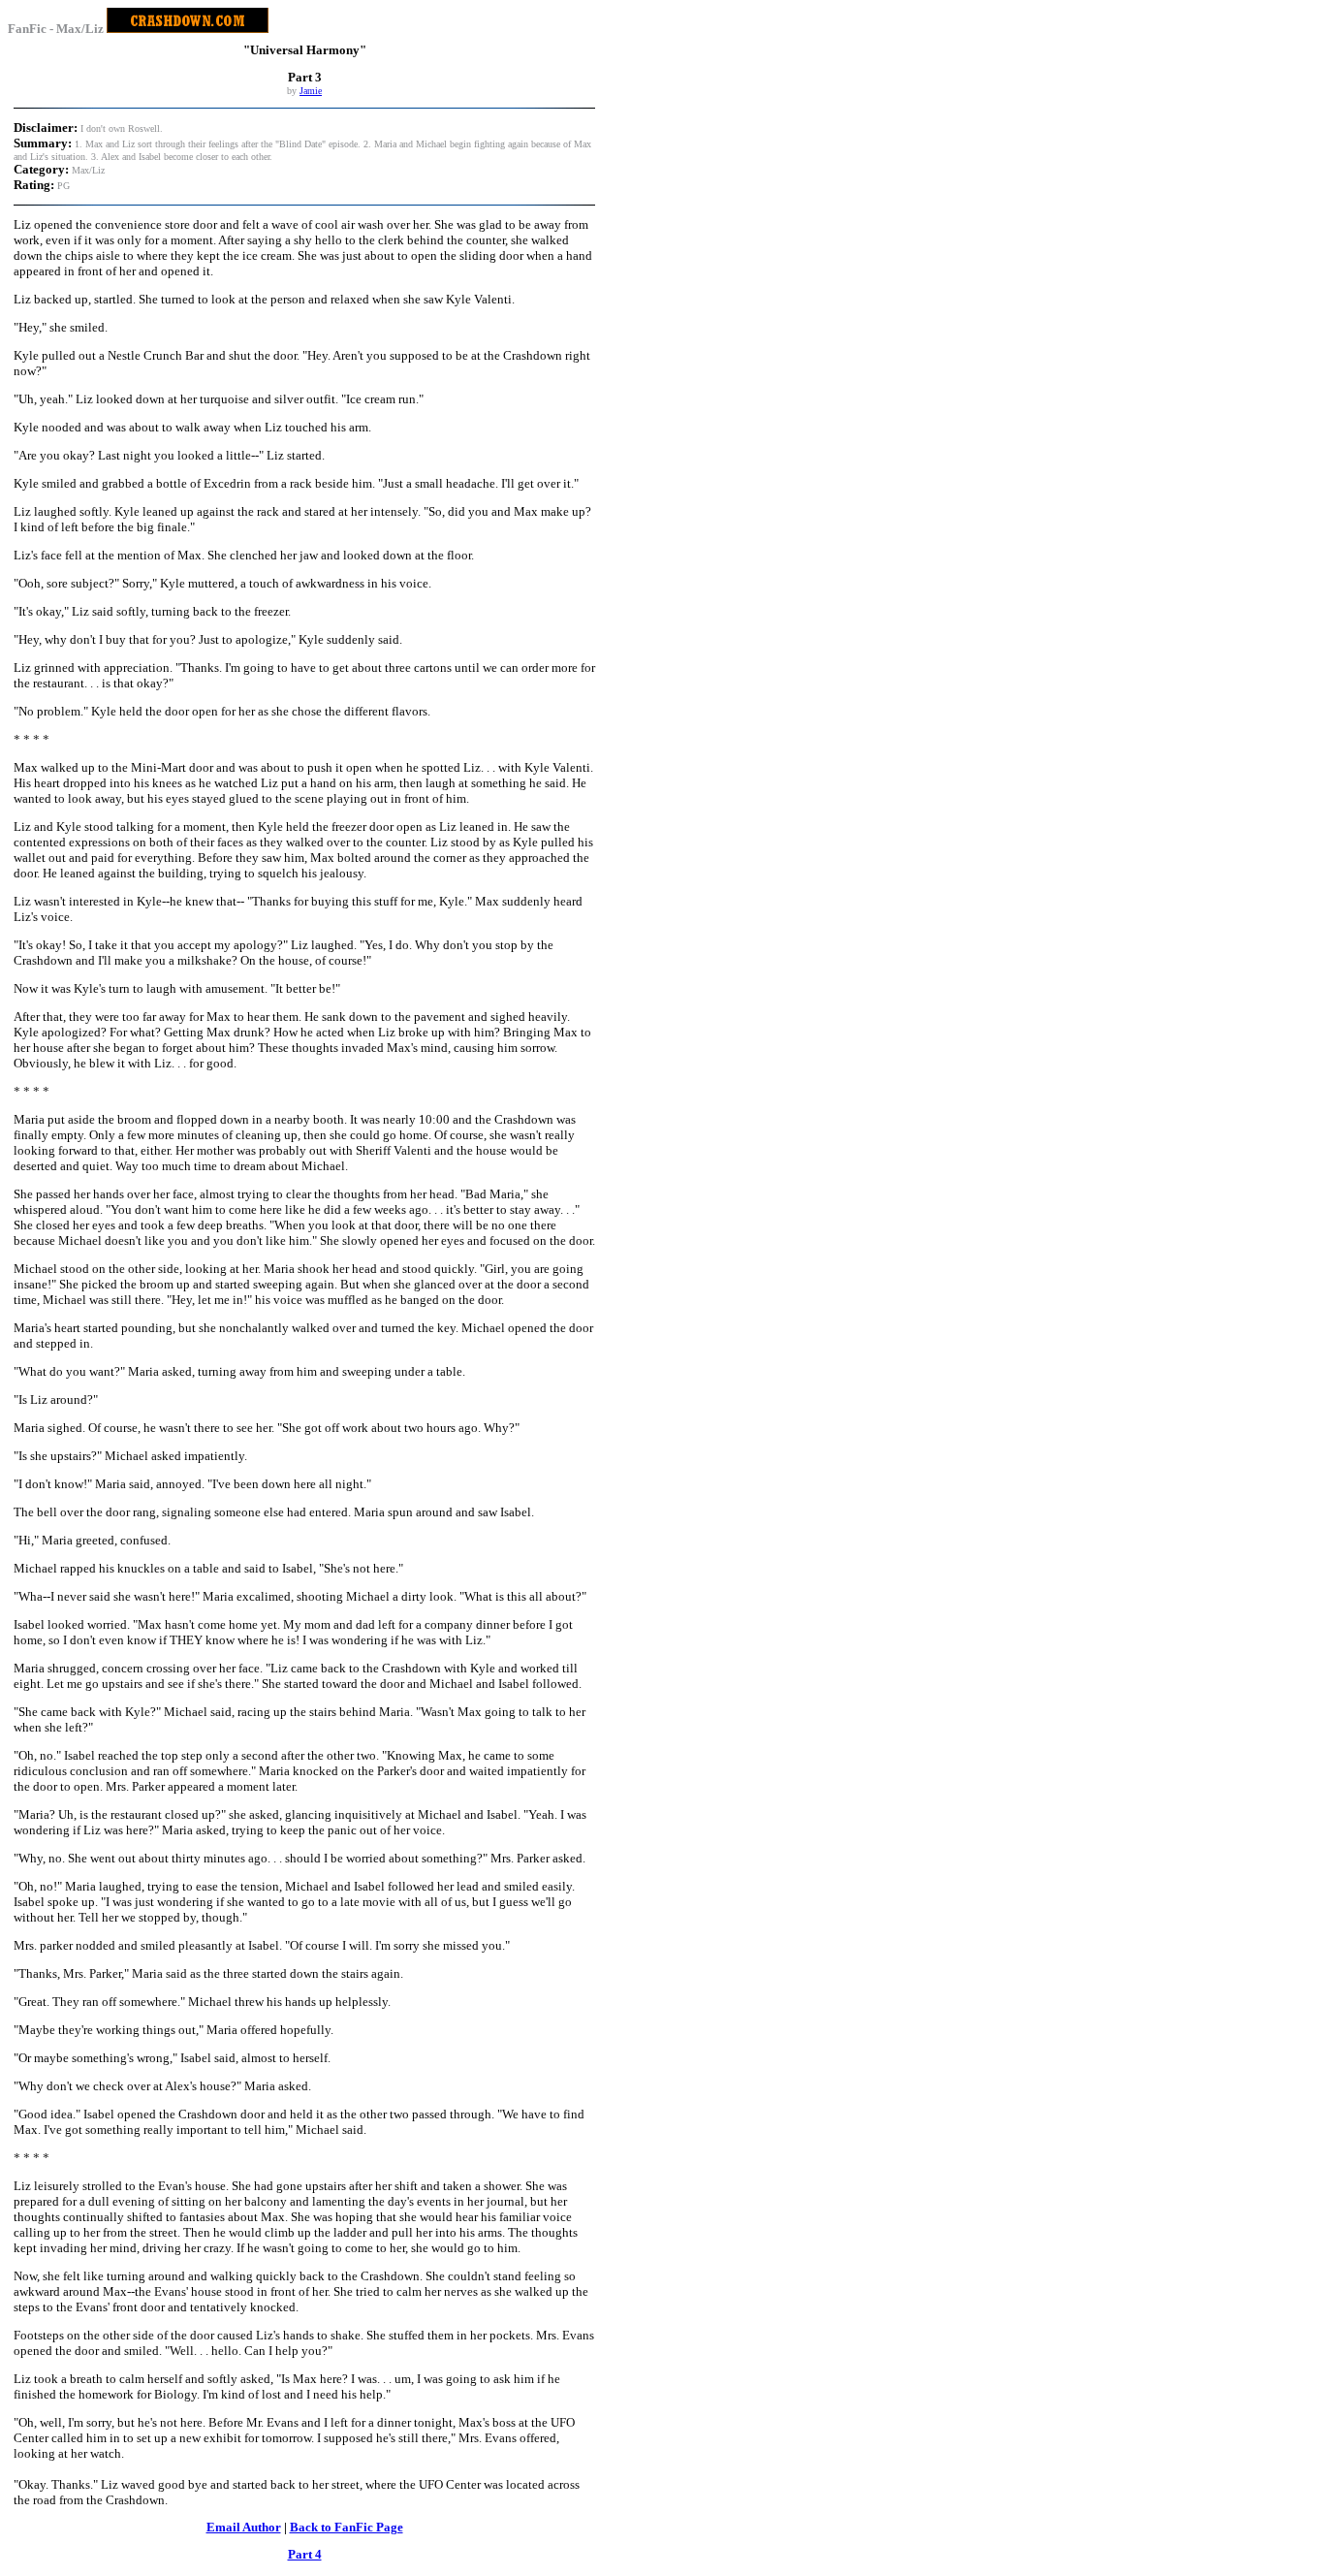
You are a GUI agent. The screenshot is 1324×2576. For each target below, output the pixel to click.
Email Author (244, 2527)
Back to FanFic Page (347, 2527)
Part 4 (305, 2554)
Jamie (311, 91)
